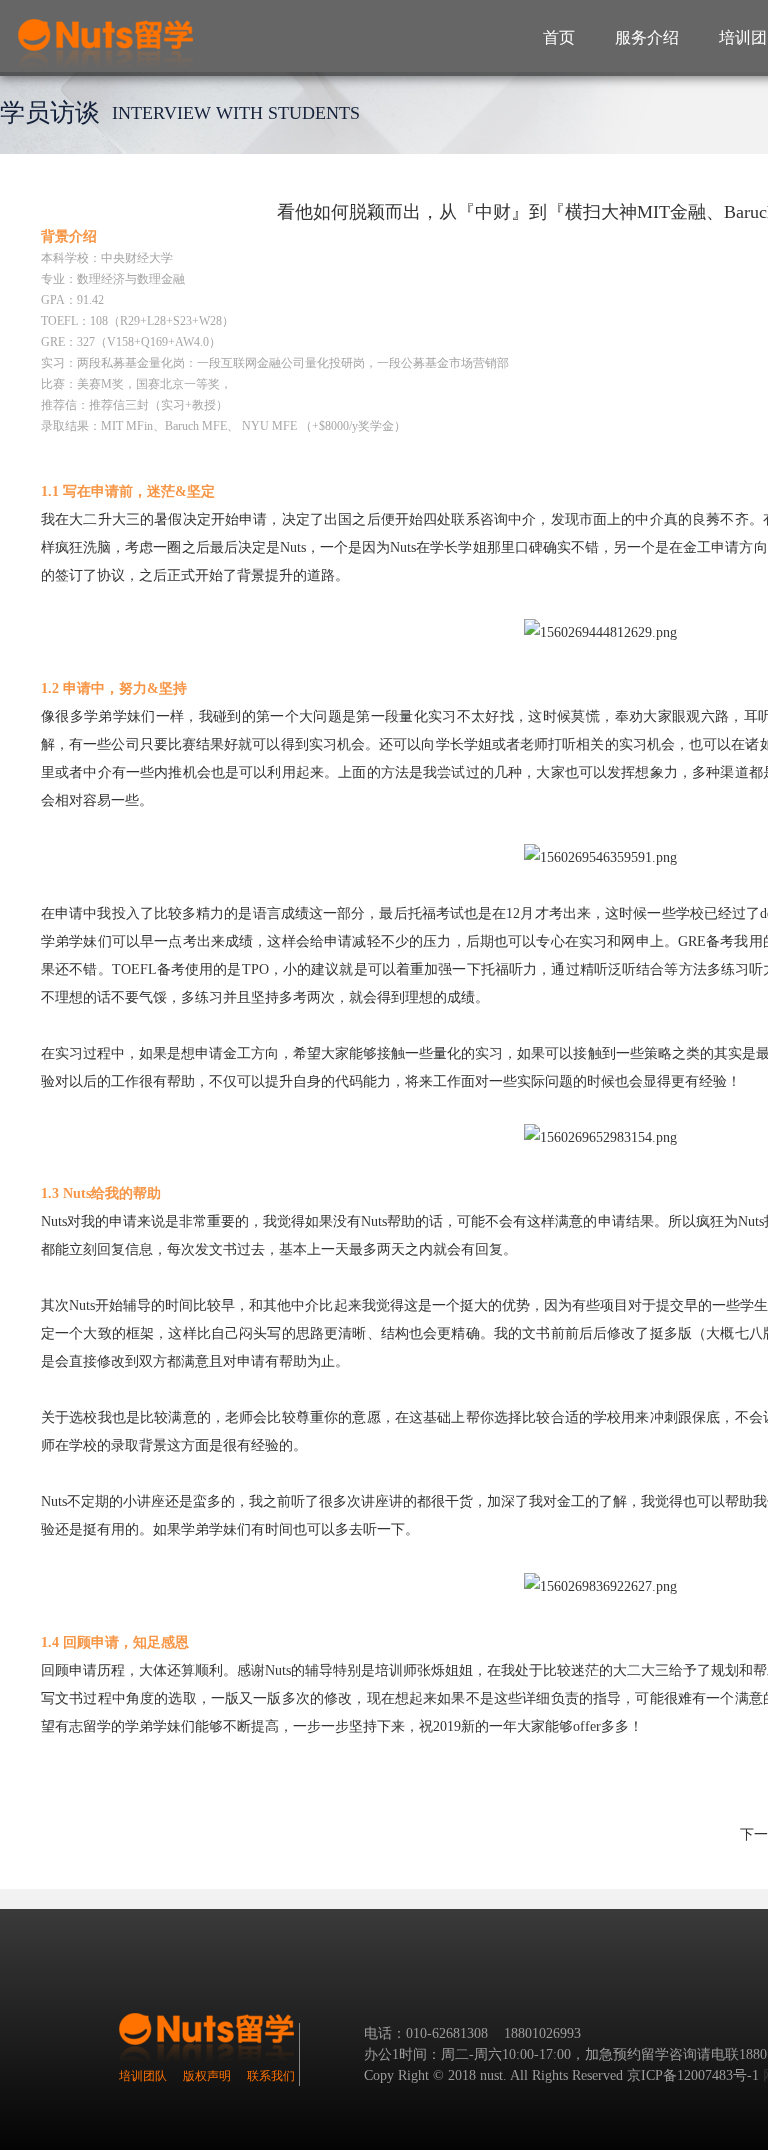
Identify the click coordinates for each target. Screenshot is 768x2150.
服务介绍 (647, 37)
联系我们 (271, 2076)
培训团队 (143, 2076)
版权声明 (207, 2076)
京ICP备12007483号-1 (693, 2075)
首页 (559, 37)
